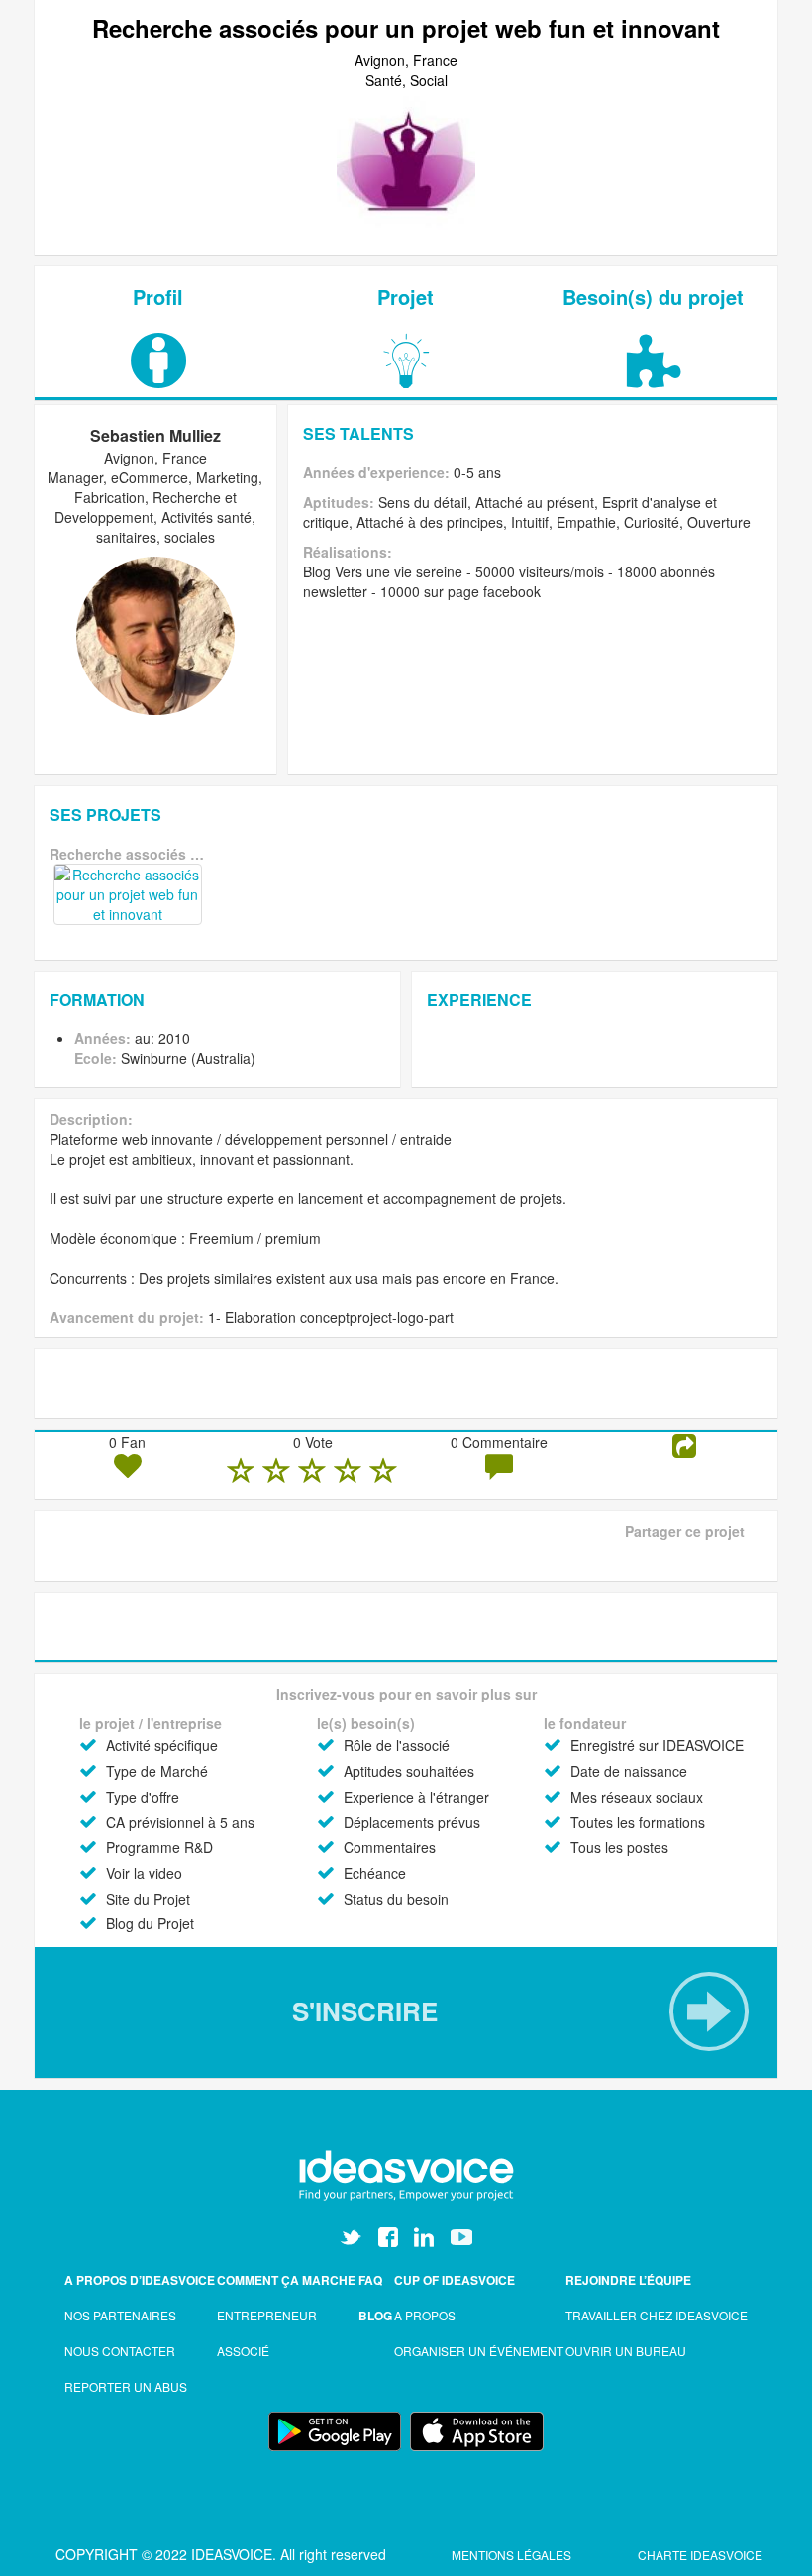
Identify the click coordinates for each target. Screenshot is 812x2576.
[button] (406, 2011)
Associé (243, 2351)
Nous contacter (120, 2351)
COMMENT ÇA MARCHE (286, 2280)
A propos (425, 2315)
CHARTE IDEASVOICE (700, 2555)
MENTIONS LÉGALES (513, 2555)
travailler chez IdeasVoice (657, 2315)
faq (370, 2280)
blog (375, 2316)
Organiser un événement (479, 2351)
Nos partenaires (120, 2315)
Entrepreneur (267, 2315)
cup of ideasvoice (455, 2280)
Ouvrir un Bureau (626, 2351)
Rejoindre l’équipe (628, 2280)
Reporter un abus (126, 2386)
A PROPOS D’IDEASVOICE (140, 2280)
